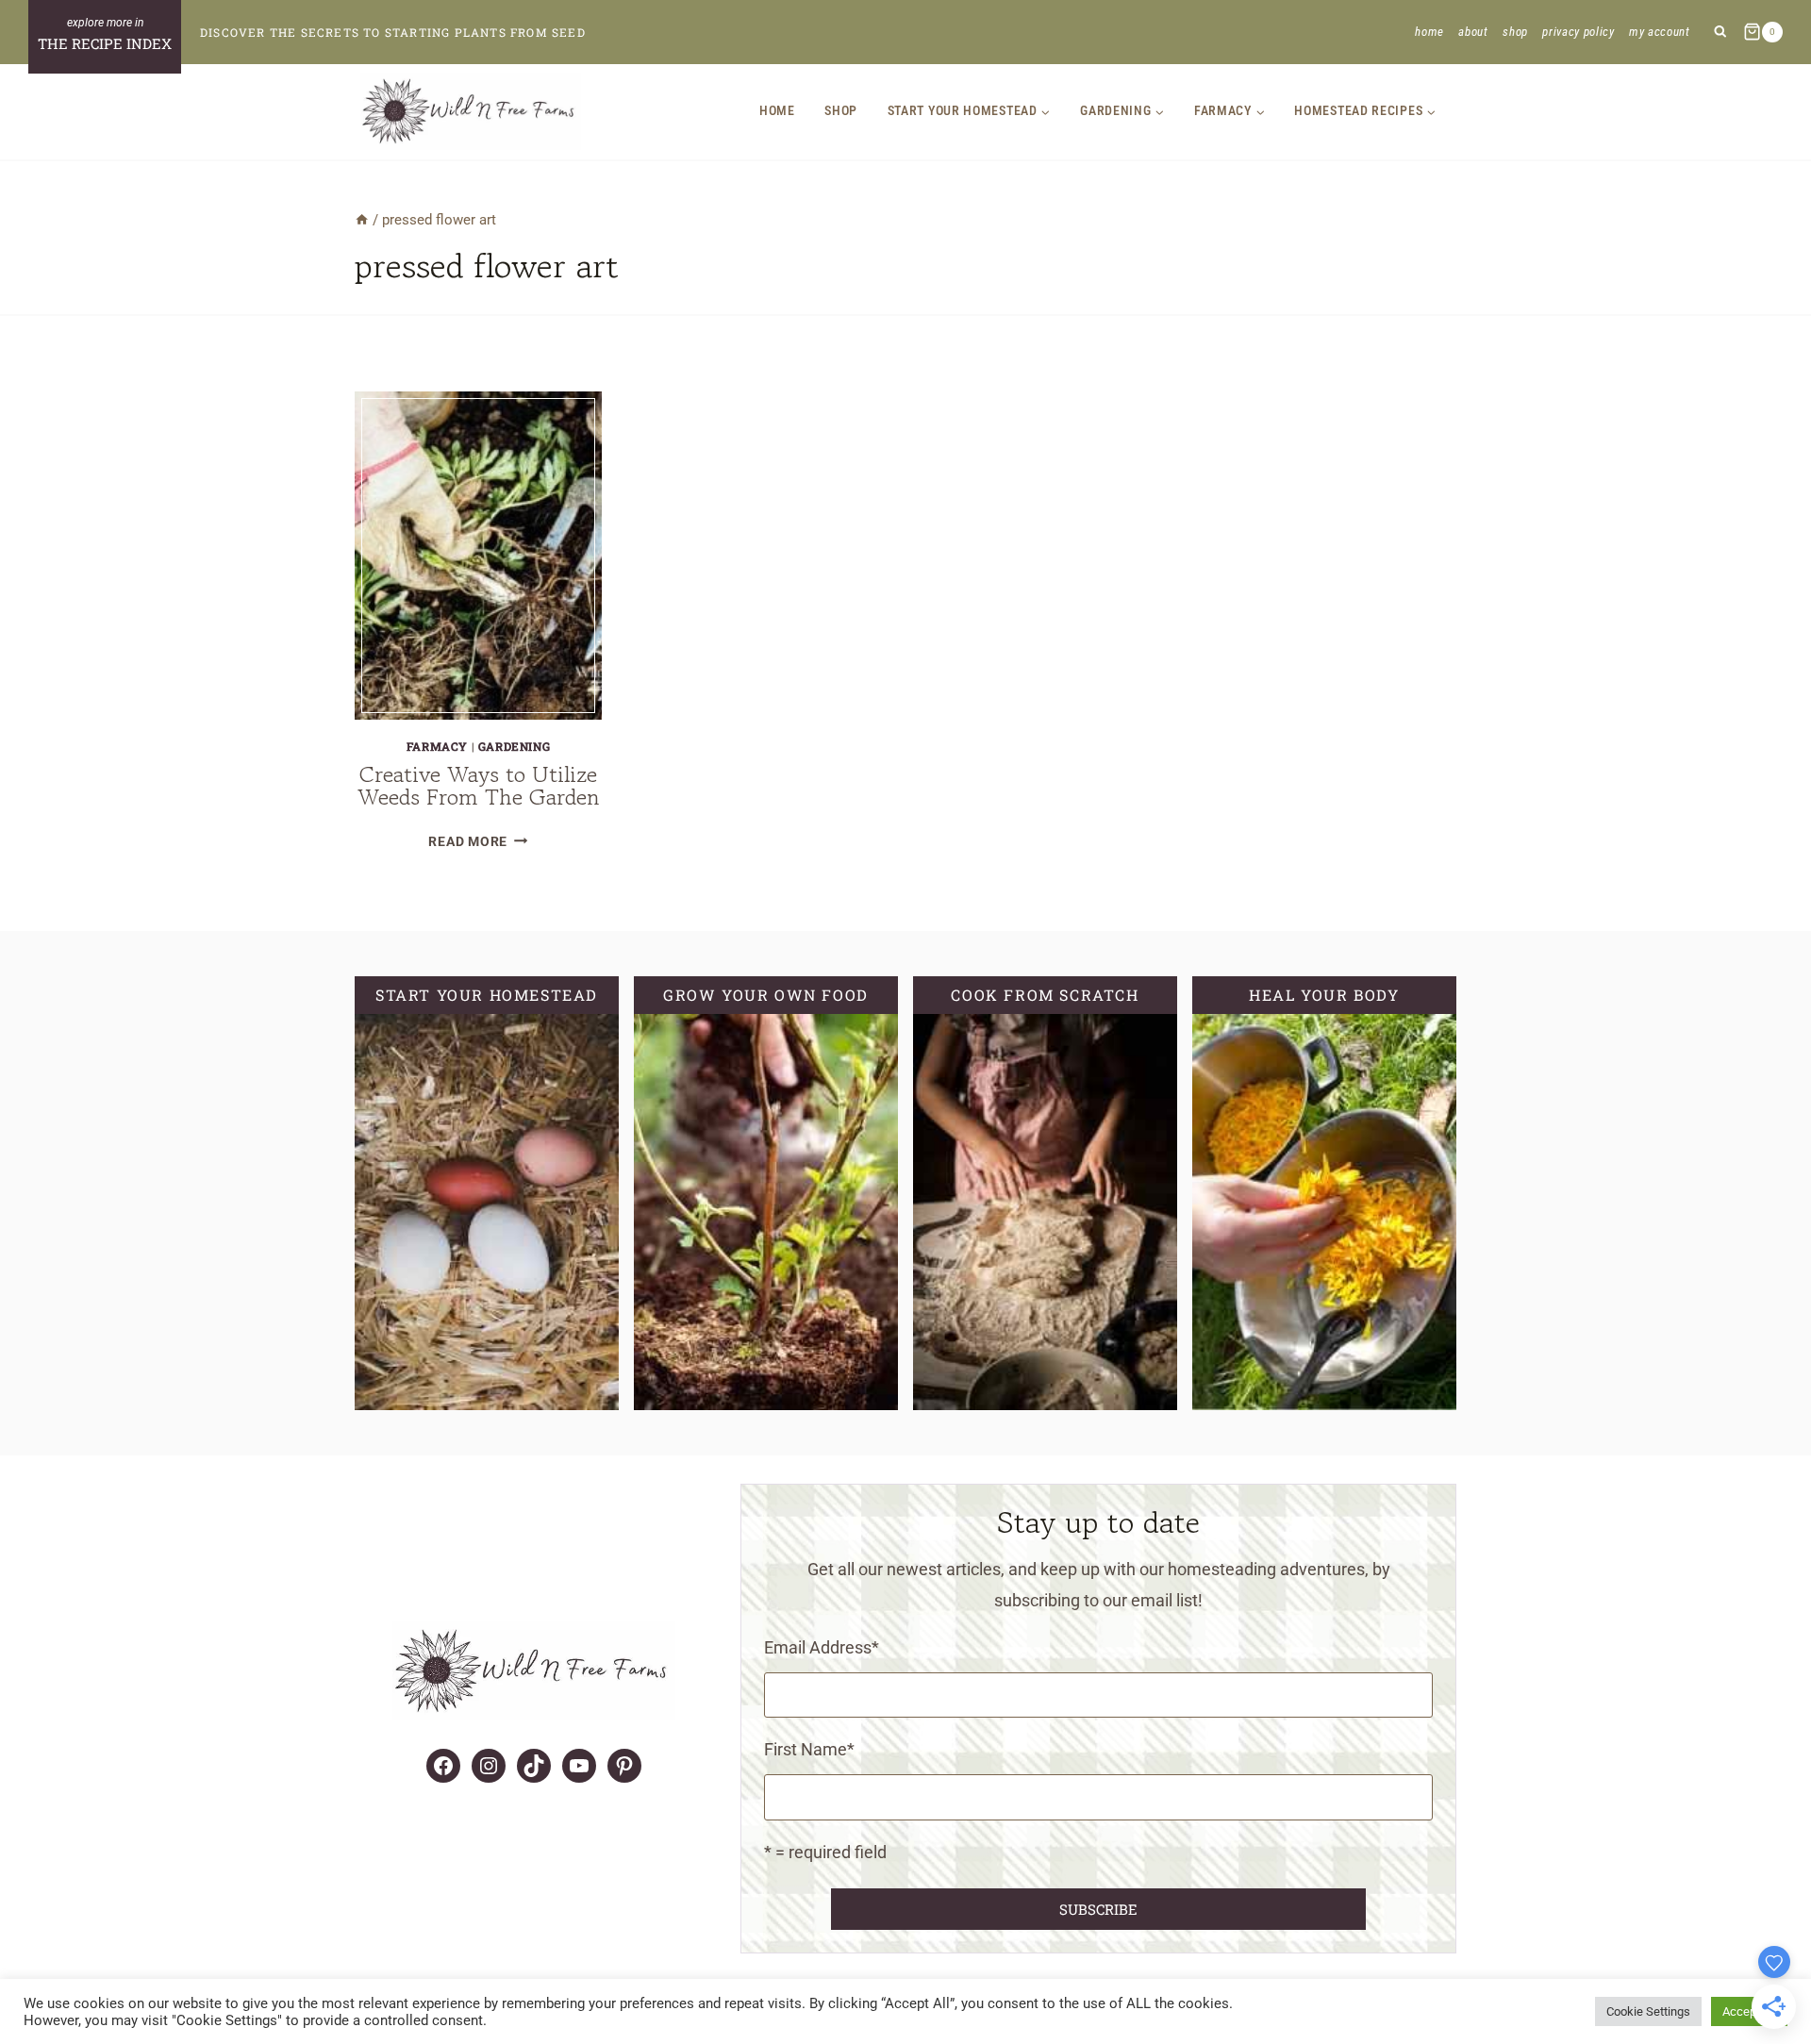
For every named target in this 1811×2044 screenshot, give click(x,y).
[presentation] (478, 556)
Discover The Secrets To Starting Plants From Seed (393, 32)
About (1473, 32)
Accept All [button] (1749, 2011)
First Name (809, 1749)
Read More (478, 842)
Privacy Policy (1578, 32)
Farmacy (437, 746)
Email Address (822, 1647)
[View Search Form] (1720, 33)
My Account (1660, 32)
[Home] (362, 220)
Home (1429, 32)
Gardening (514, 746)
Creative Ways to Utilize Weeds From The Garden (479, 785)
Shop (1515, 32)
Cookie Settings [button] (1648, 2011)
